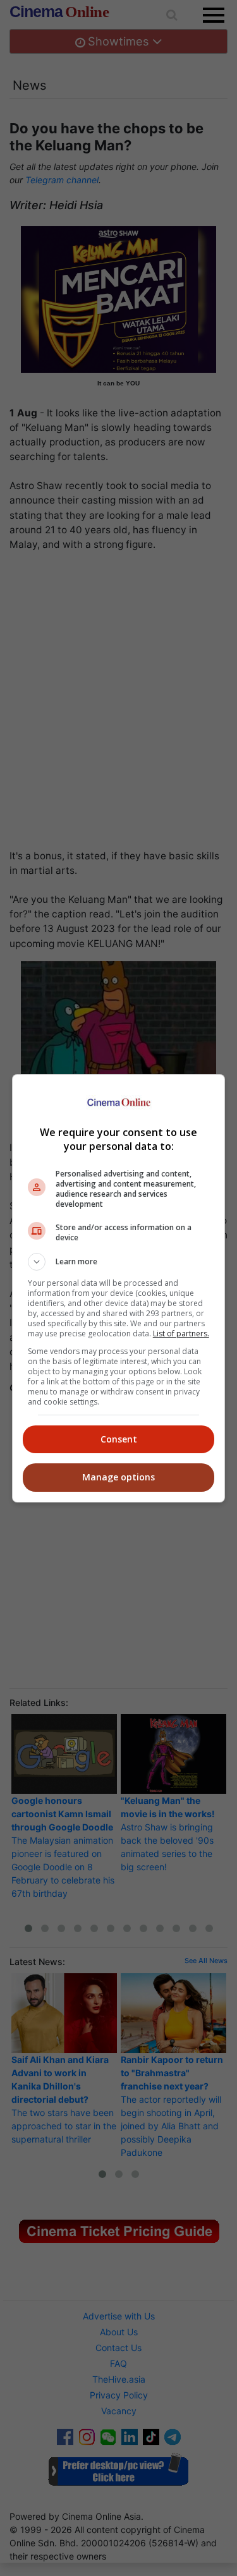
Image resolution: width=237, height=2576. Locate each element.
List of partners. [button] (181, 1333)
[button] (119, 1262)
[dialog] (119, 1288)
